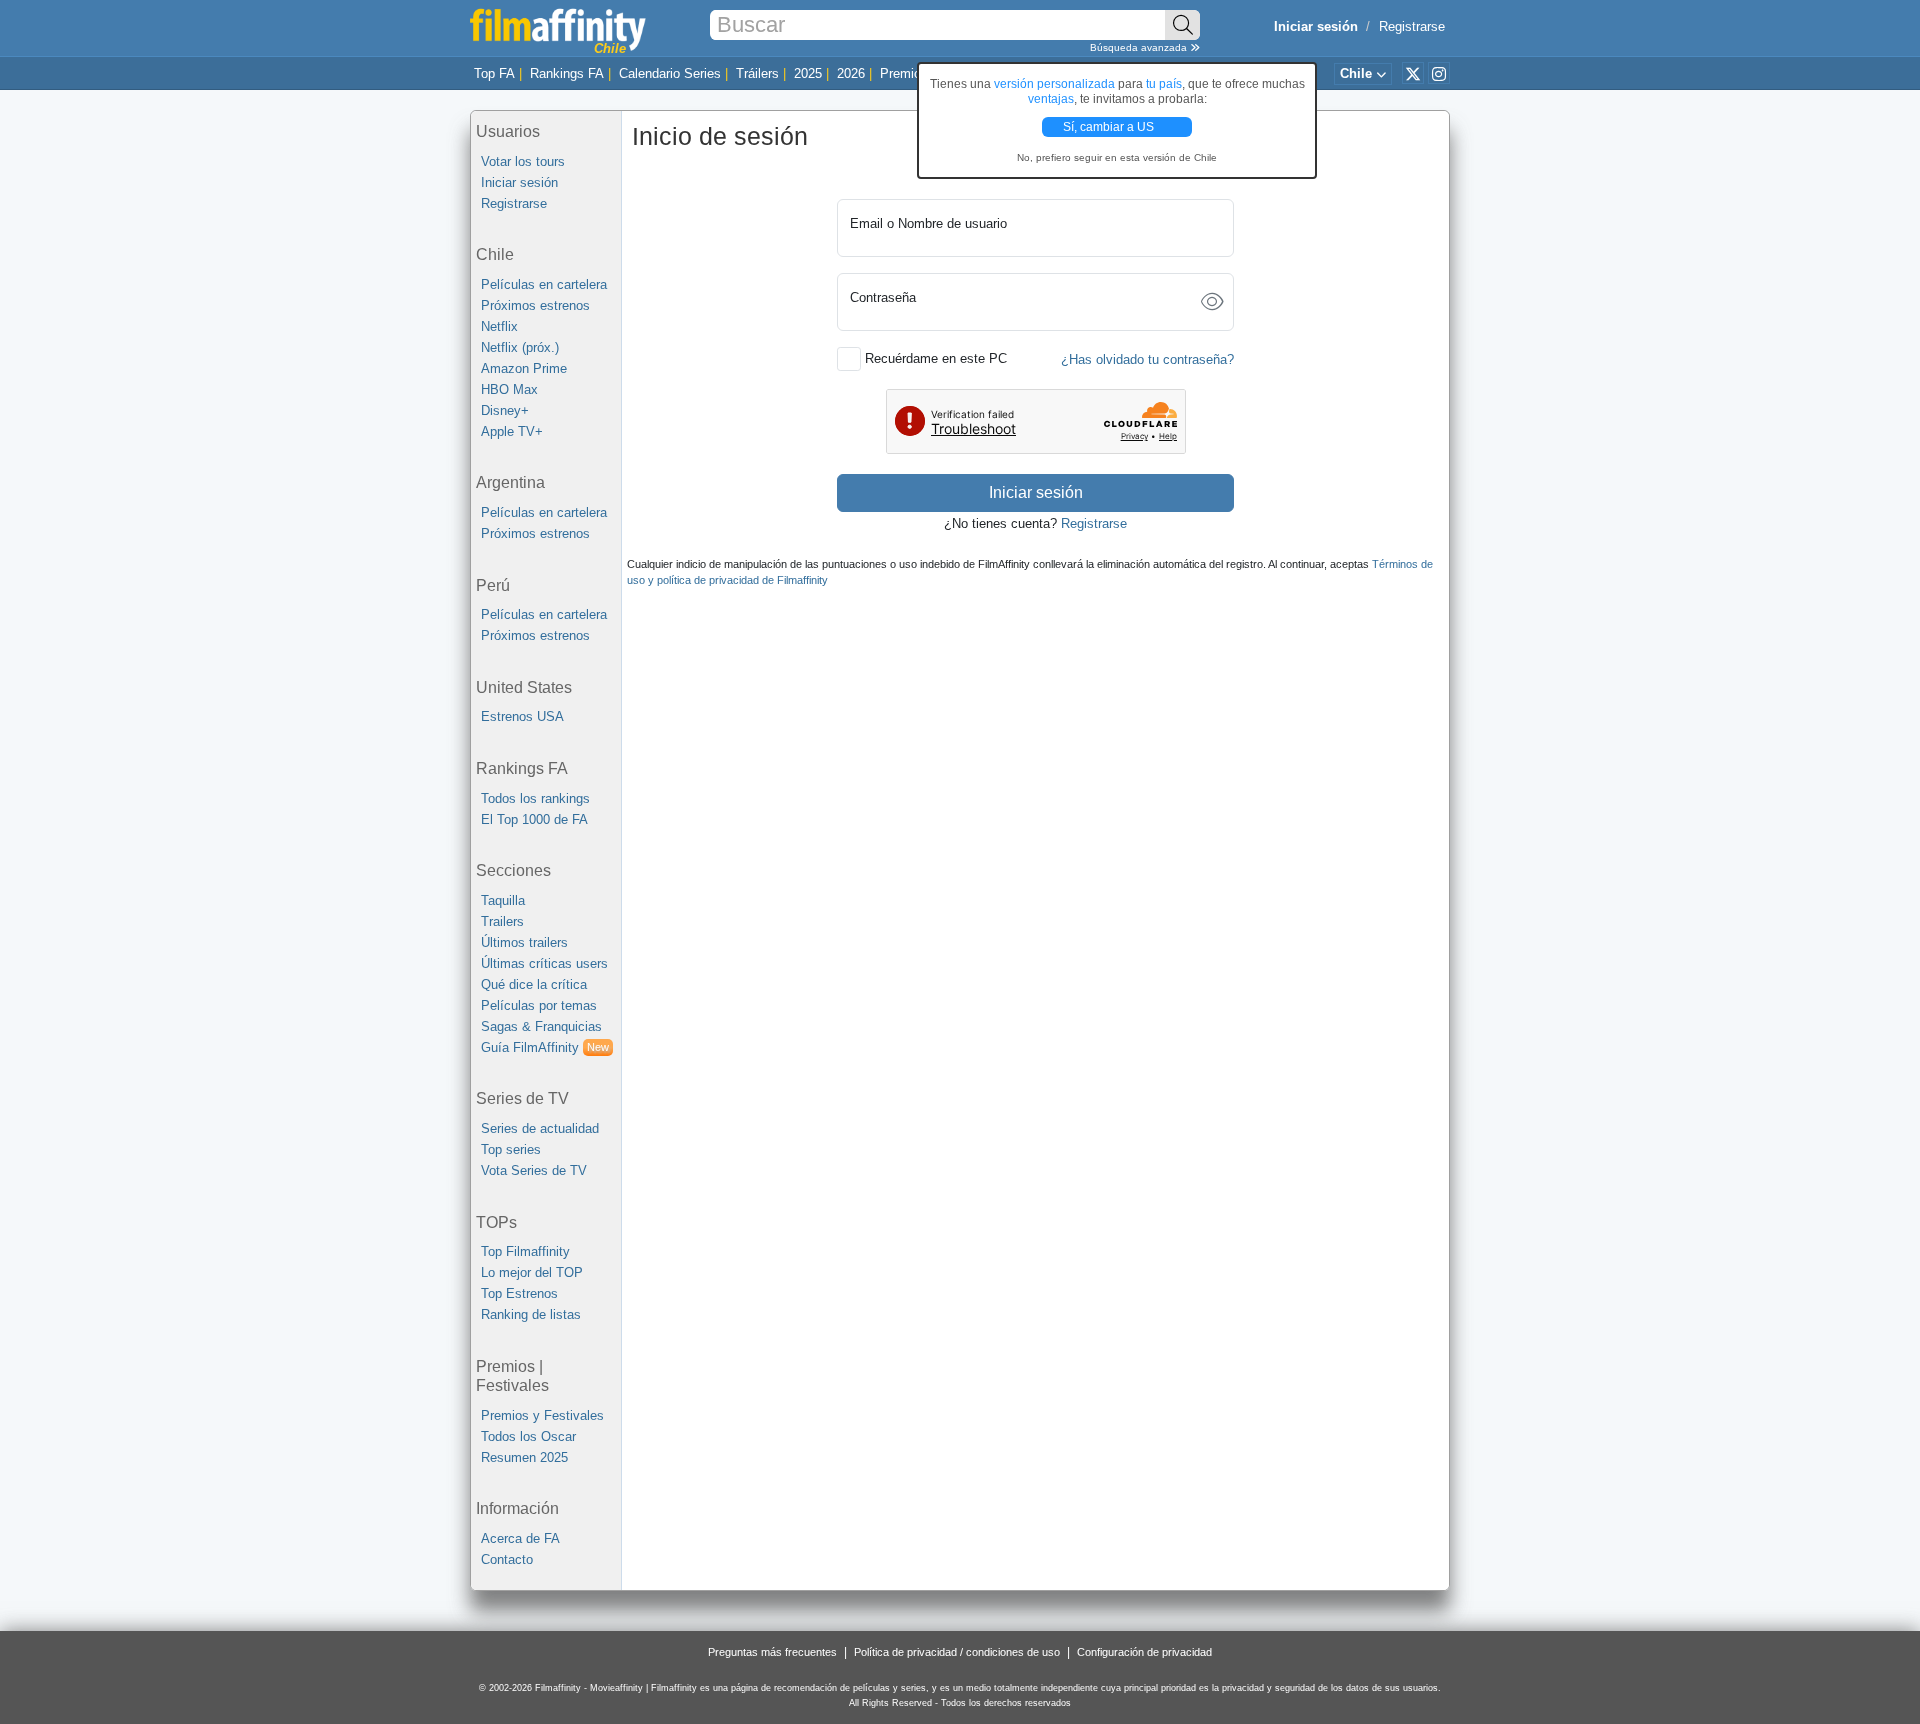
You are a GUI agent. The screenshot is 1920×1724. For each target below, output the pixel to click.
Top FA (494, 73)
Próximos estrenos (535, 305)
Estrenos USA (522, 716)
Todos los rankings (535, 798)
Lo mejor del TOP (532, 1272)
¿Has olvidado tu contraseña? (1147, 359)
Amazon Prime (524, 368)
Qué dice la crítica (534, 984)
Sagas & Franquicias (541, 1026)
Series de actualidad (540, 1128)
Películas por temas (539, 1005)
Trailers (502, 921)
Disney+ (505, 410)
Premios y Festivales (542, 1415)
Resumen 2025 (524, 1457)
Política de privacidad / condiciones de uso (957, 1652)
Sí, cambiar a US (1110, 127)
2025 (808, 73)
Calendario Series (670, 73)
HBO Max (509, 389)
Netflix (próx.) (520, 347)
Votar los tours (523, 161)
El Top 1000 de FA (534, 819)
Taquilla (503, 900)
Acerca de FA (520, 1538)
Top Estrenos (519, 1293)
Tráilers (757, 73)
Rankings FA (567, 73)
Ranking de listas (531, 1314)
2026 (851, 73)
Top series (511, 1149)
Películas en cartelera (544, 284)
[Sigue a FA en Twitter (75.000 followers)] (1413, 73)
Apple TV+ (512, 431)
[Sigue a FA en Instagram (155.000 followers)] (1439, 73)
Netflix (499, 326)
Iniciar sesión (519, 182)
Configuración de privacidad (1144, 1652)
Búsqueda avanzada (1140, 47)
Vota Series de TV (534, 1170)
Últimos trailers (524, 942)
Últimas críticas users (544, 963)
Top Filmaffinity (525, 1251)
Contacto (507, 1559)
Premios (904, 73)
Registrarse (1412, 26)
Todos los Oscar (528, 1436)
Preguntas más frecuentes (772, 1652)
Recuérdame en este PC (936, 358)
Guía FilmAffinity (545, 1047)
